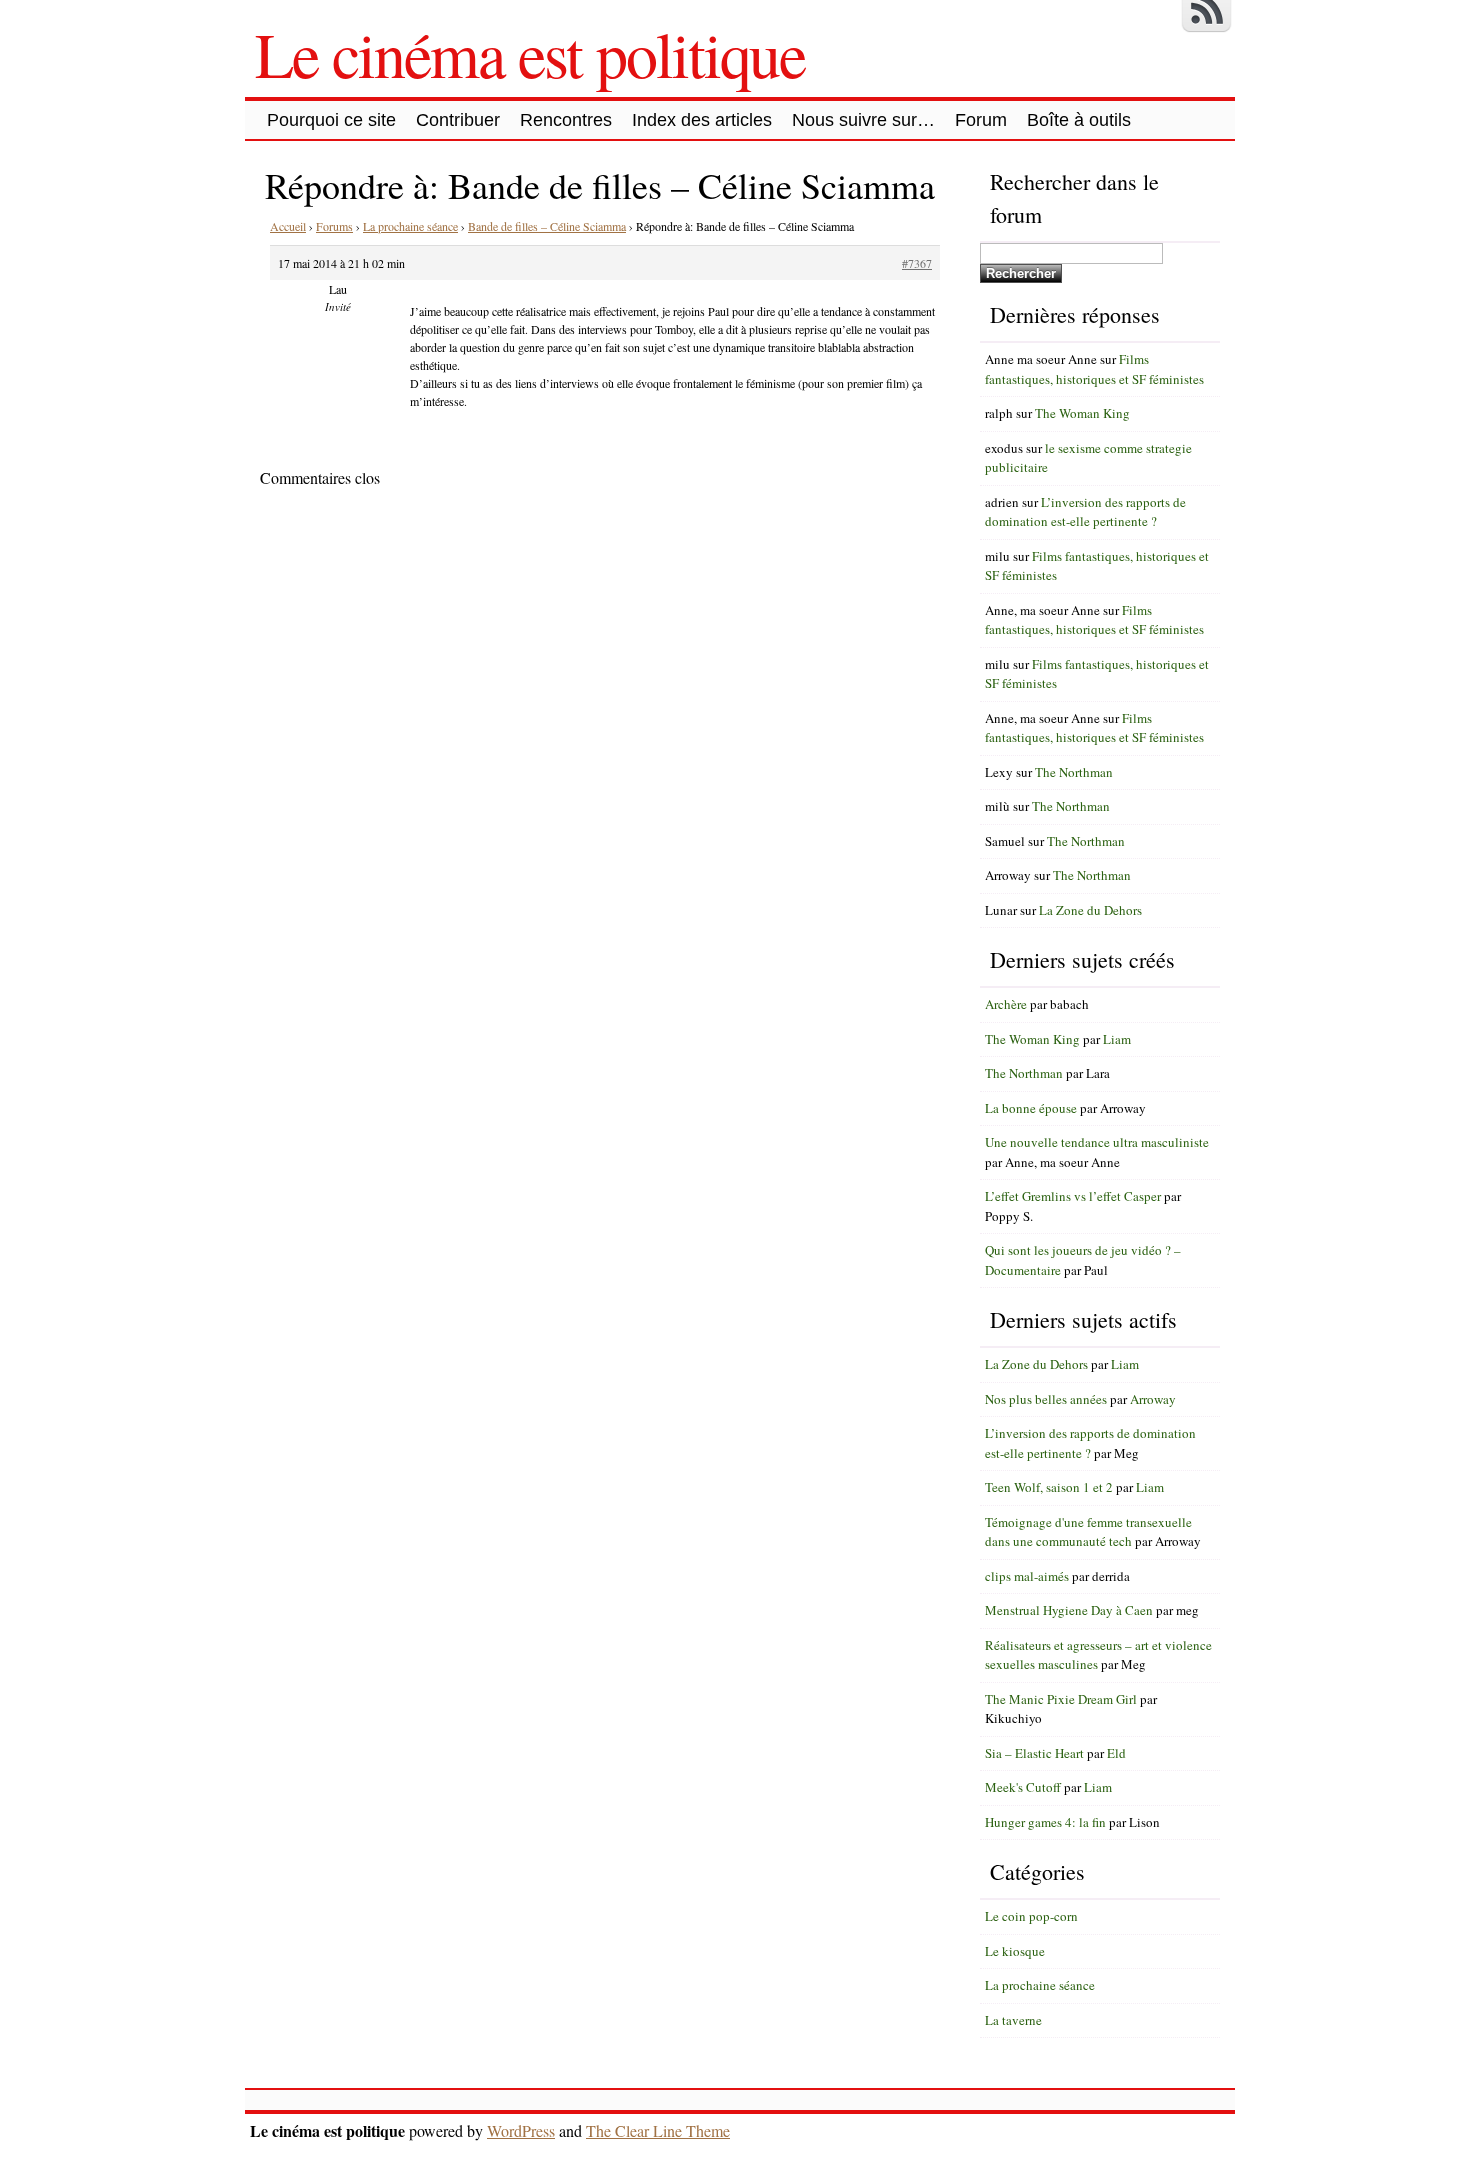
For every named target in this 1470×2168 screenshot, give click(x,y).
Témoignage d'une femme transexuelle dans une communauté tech (1088, 1532)
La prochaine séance (410, 226)
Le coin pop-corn (1031, 1916)
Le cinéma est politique (530, 53)
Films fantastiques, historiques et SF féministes (1094, 369)
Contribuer (458, 120)
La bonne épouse (1031, 1108)
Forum (981, 120)
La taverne (1013, 2020)
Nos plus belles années (1046, 1399)
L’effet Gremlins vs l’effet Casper (1073, 1196)
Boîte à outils (1079, 120)
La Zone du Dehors (1090, 910)
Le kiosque (1015, 1951)
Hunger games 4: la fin (1045, 1822)
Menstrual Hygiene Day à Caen (1069, 1610)
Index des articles (702, 120)
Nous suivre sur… (863, 120)
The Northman (1074, 772)
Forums (334, 226)
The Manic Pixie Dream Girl (1061, 1699)
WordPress (521, 2130)
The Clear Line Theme (658, 2130)
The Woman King (1082, 413)
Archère (1006, 1004)
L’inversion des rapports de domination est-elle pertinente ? (1085, 512)
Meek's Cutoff (1023, 1787)
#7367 (917, 263)
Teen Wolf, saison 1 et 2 (1049, 1487)
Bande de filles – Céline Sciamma (547, 226)
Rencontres (566, 120)
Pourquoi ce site (331, 120)
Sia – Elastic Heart (1034, 1753)
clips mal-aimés (1027, 1576)
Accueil (288, 226)
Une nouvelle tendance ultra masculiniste (1097, 1142)
